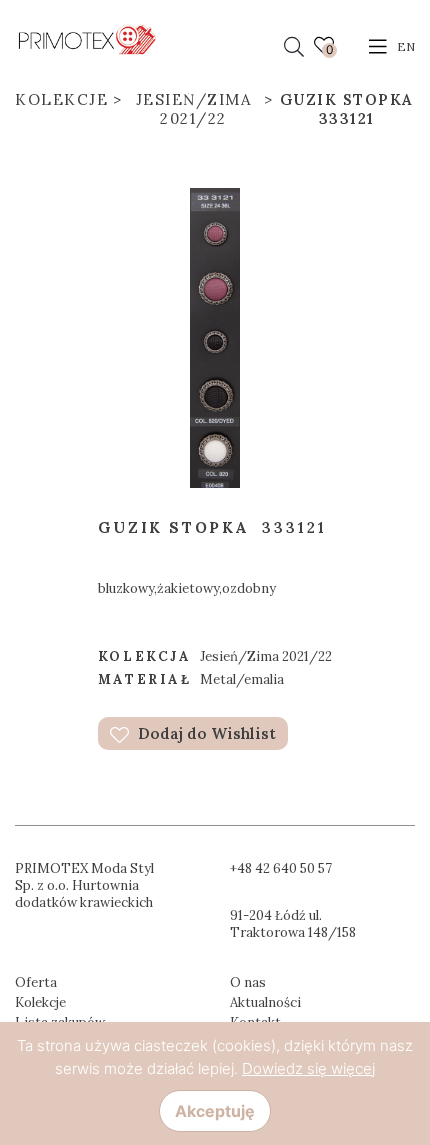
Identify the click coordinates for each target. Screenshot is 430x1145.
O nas (248, 982)
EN (406, 46)
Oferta (36, 982)
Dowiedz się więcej (308, 1068)
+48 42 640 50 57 (281, 868)
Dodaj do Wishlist (205, 733)
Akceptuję (215, 1111)
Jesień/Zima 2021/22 (194, 109)
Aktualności (265, 1002)
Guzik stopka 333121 (347, 109)
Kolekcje (61, 99)
